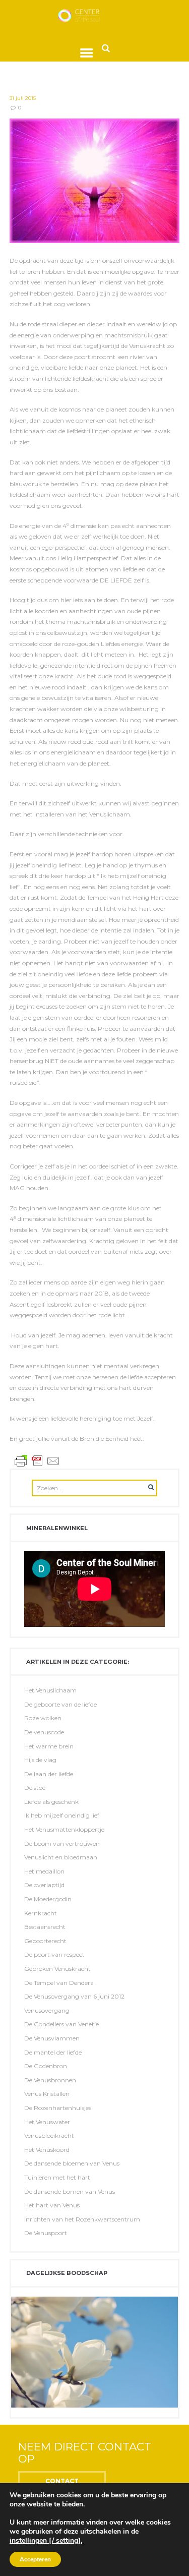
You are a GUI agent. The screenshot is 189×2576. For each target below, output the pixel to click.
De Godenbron (46, 2066)
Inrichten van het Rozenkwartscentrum (82, 2219)
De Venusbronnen (50, 2080)
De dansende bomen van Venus (70, 2191)
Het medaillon (44, 1871)
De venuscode (44, 1732)
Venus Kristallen (47, 2094)
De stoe (35, 1788)
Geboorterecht (45, 1941)
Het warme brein (49, 1746)
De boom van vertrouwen (62, 1843)
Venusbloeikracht (49, 2135)
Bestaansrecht (45, 1927)
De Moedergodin (48, 1899)
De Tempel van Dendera (59, 1983)
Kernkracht (41, 1913)
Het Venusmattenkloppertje (64, 1829)
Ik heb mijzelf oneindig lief (62, 1815)
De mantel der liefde (53, 2052)
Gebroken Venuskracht (57, 1969)
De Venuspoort (46, 2233)
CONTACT (62, 2481)
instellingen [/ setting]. (46, 2541)
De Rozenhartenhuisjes (58, 2108)
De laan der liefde (49, 1774)
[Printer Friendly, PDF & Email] (37, 1460)
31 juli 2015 (23, 98)
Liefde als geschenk (51, 1802)
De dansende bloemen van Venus (72, 2163)
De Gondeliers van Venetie (61, 2024)
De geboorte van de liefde (60, 1704)
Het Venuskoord (47, 2150)
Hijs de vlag (40, 1760)
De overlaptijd (44, 1885)
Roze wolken (43, 1718)
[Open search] (106, 48)
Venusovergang (47, 2010)
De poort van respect (54, 1954)
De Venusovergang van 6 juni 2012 (74, 1996)
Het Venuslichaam (50, 1690)
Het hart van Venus (52, 2205)
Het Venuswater (47, 2122)
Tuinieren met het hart (57, 2177)
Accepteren (35, 2559)
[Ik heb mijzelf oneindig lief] (95, 181)
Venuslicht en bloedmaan (61, 1857)
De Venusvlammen (52, 2038)
